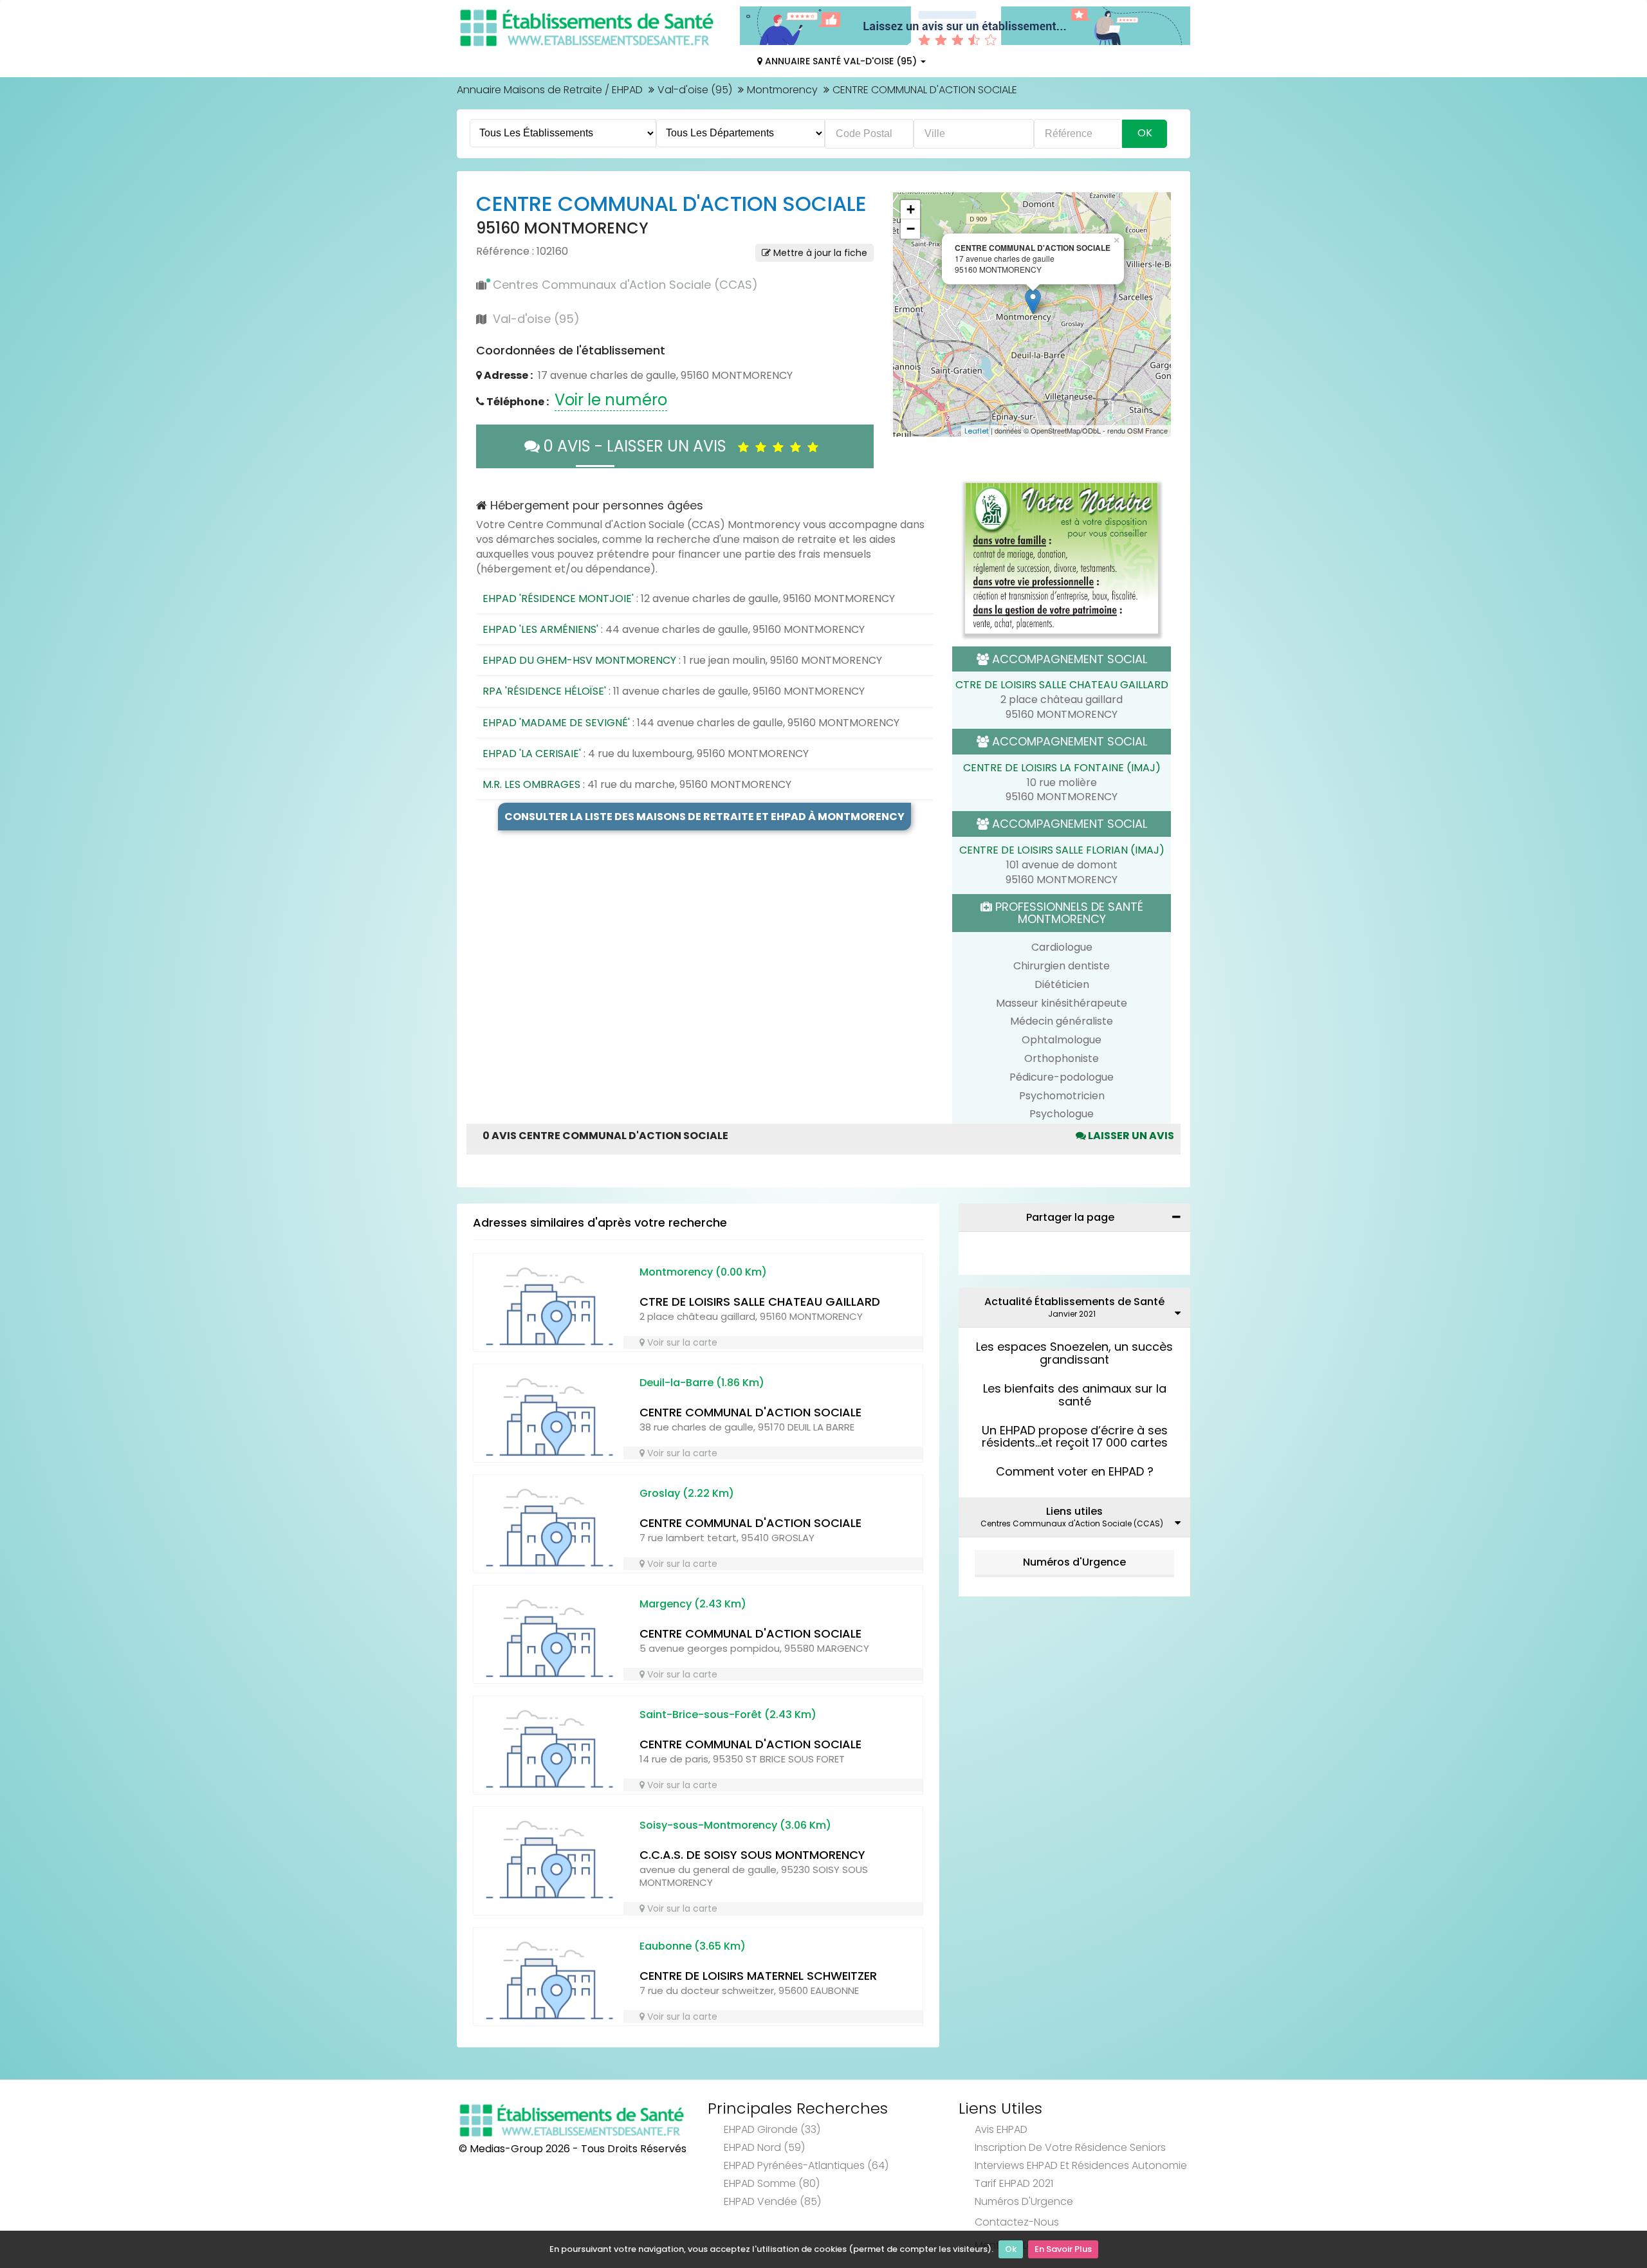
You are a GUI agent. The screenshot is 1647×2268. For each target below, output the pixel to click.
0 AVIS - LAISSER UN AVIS (639, 446)
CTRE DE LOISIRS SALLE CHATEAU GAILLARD (1062, 685)
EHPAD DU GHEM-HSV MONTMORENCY (579, 660)
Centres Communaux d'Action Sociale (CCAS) (625, 285)
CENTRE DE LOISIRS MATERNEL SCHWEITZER (758, 1976)
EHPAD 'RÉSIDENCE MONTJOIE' (558, 599)
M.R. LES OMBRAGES (531, 784)
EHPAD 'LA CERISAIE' (532, 754)
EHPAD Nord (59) (764, 2147)
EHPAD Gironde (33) (772, 2129)
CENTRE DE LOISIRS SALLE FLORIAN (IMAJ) (1062, 850)
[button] (909, 315)
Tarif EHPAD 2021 (1014, 2183)
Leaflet (977, 431)
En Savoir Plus (1063, 2249)
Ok (1011, 2249)
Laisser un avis (1130, 1136)
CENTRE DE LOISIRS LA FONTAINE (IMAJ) (1062, 768)
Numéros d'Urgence (1074, 1562)
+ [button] (911, 209)
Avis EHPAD (1001, 2129)
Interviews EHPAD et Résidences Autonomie (1081, 2165)
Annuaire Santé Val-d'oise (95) (841, 61)
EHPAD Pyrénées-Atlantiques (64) (806, 2165)
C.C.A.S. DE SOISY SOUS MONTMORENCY (752, 1855)
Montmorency (782, 90)
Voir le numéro (611, 400)
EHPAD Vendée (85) (772, 2201)
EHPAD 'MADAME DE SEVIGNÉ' (556, 723)
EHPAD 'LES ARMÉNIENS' (540, 629)
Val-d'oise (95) (695, 90)
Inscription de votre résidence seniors (1070, 2147)
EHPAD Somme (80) (772, 2183)
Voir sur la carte (681, 1342)
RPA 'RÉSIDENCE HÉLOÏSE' (544, 691)
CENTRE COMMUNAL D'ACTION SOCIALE (750, 1412)
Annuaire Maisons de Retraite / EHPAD (550, 90)
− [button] (911, 229)
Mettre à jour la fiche (819, 253)
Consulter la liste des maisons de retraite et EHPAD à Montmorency (704, 817)
